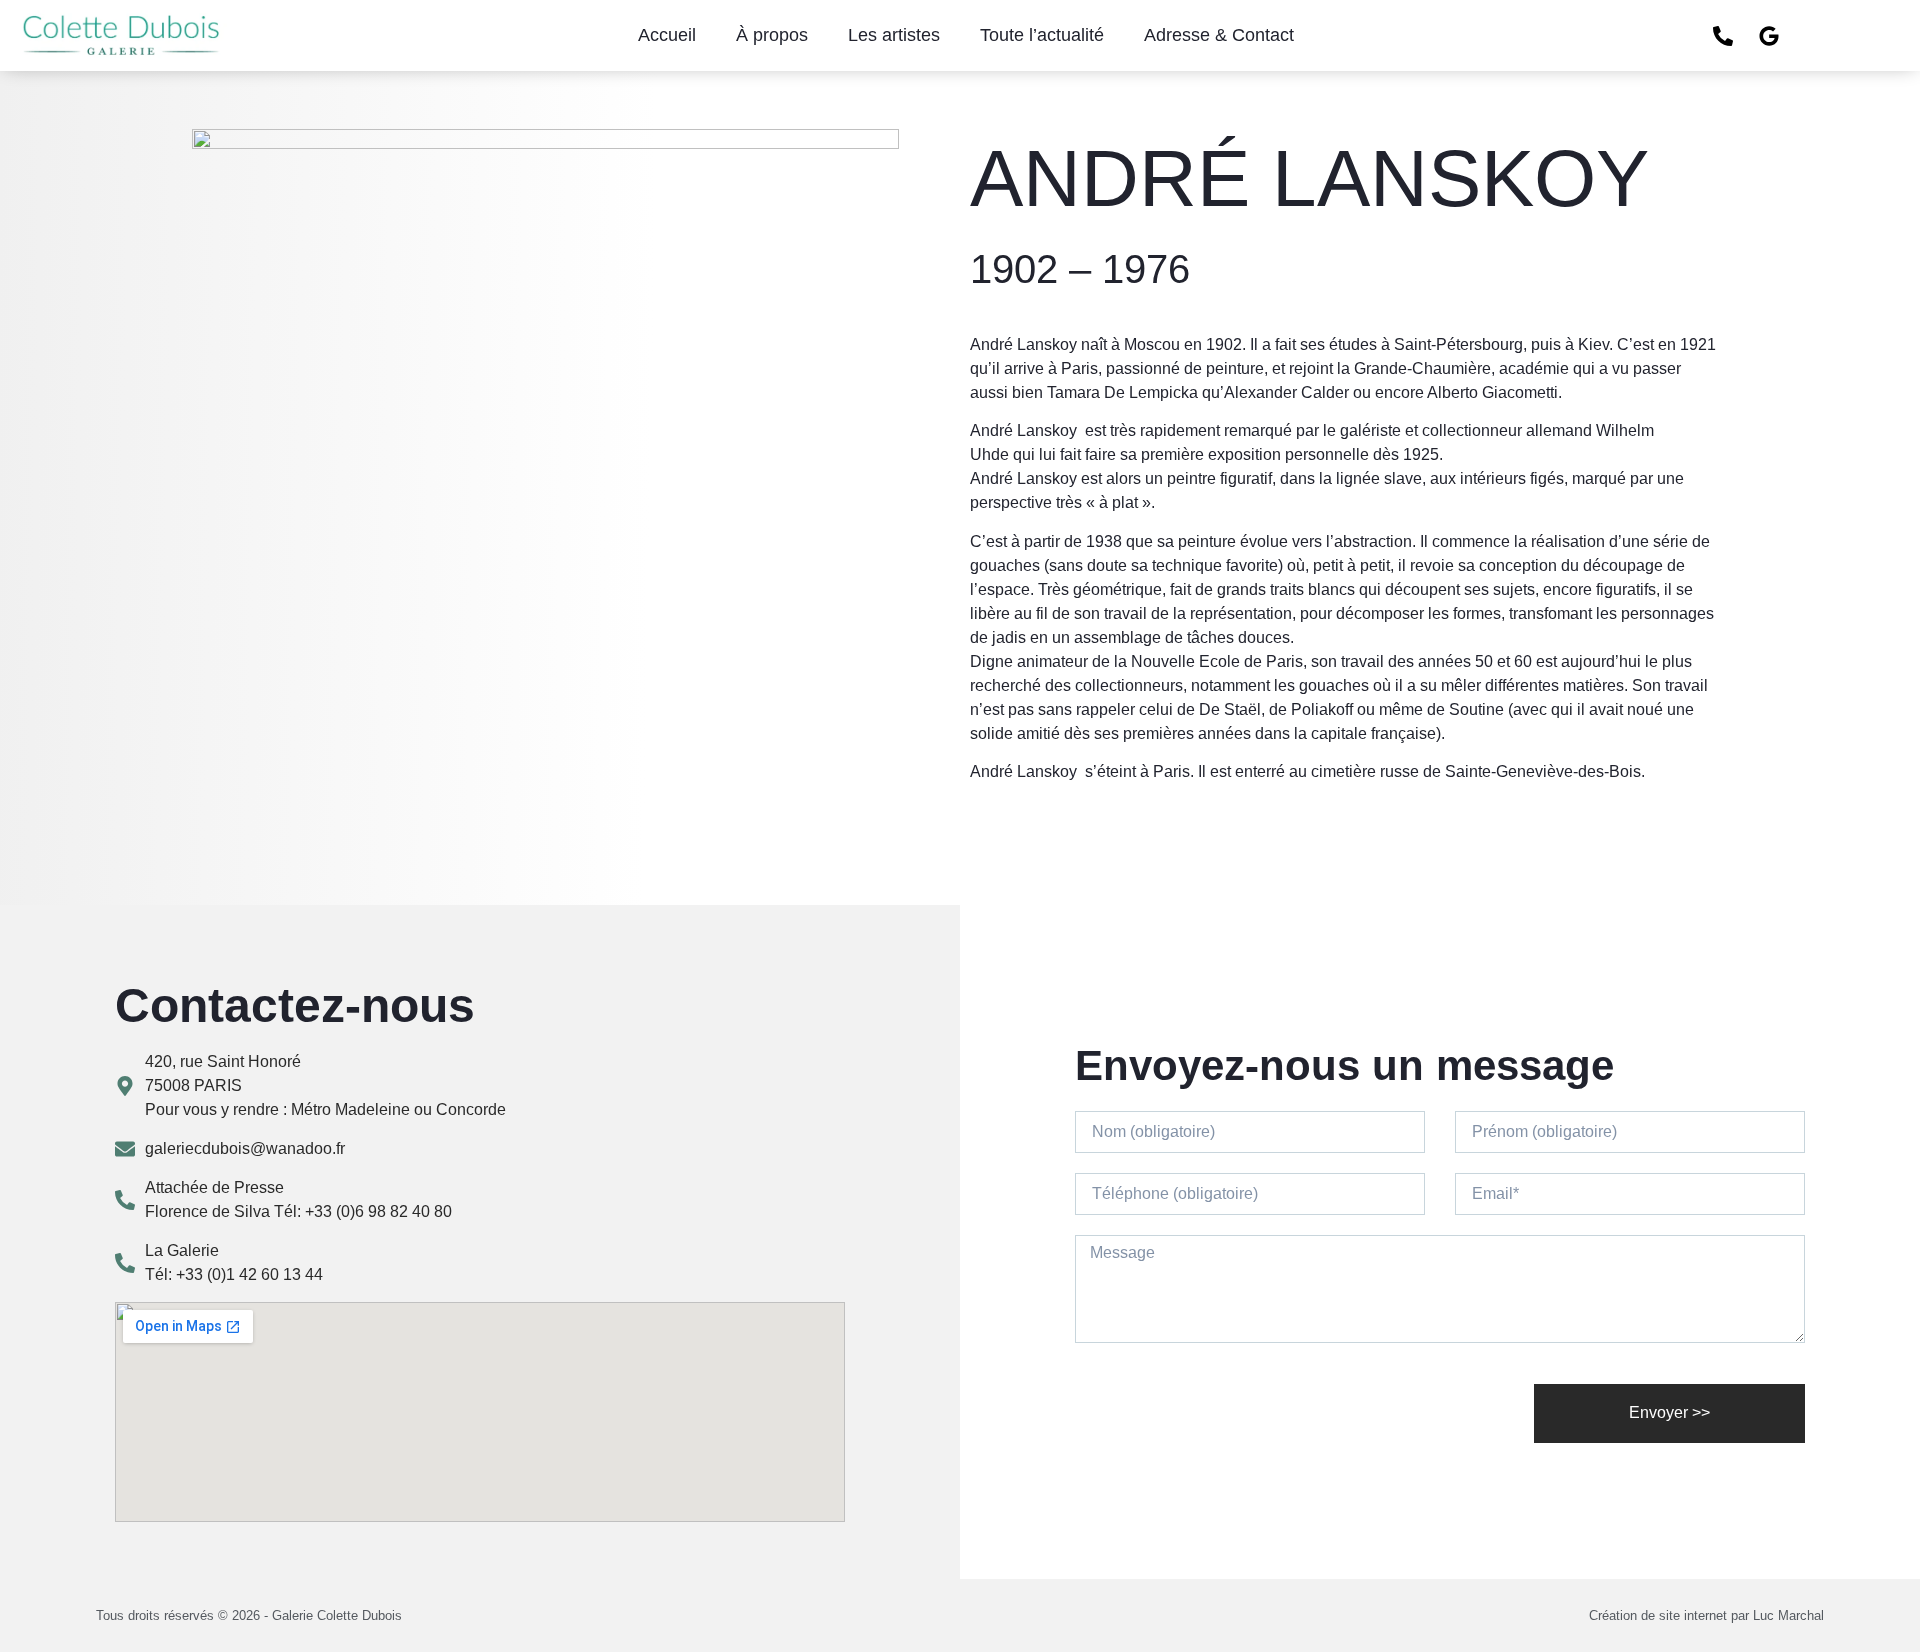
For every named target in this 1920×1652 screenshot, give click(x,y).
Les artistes (894, 35)
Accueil (667, 35)
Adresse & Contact (1219, 35)
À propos (772, 35)
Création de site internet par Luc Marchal (1706, 1615)
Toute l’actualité (1042, 35)
